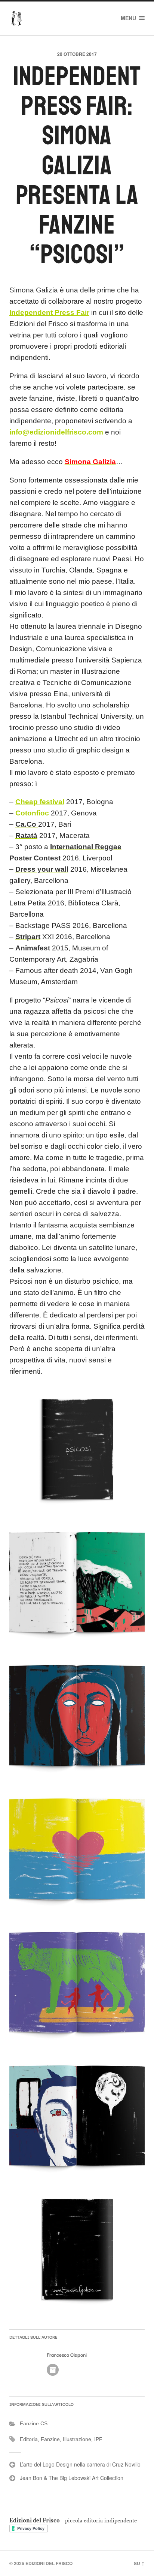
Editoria (29, 2439)
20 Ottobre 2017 (77, 54)
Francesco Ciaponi (67, 2355)
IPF (98, 2439)
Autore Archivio (53, 2370)
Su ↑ (139, 2563)
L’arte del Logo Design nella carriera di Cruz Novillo (80, 2464)
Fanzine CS (34, 2423)
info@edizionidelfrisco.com (56, 432)
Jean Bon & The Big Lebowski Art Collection (72, 2478)
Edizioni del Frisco (49, 2563)
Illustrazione (77, 2439)
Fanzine (50, 2439)
